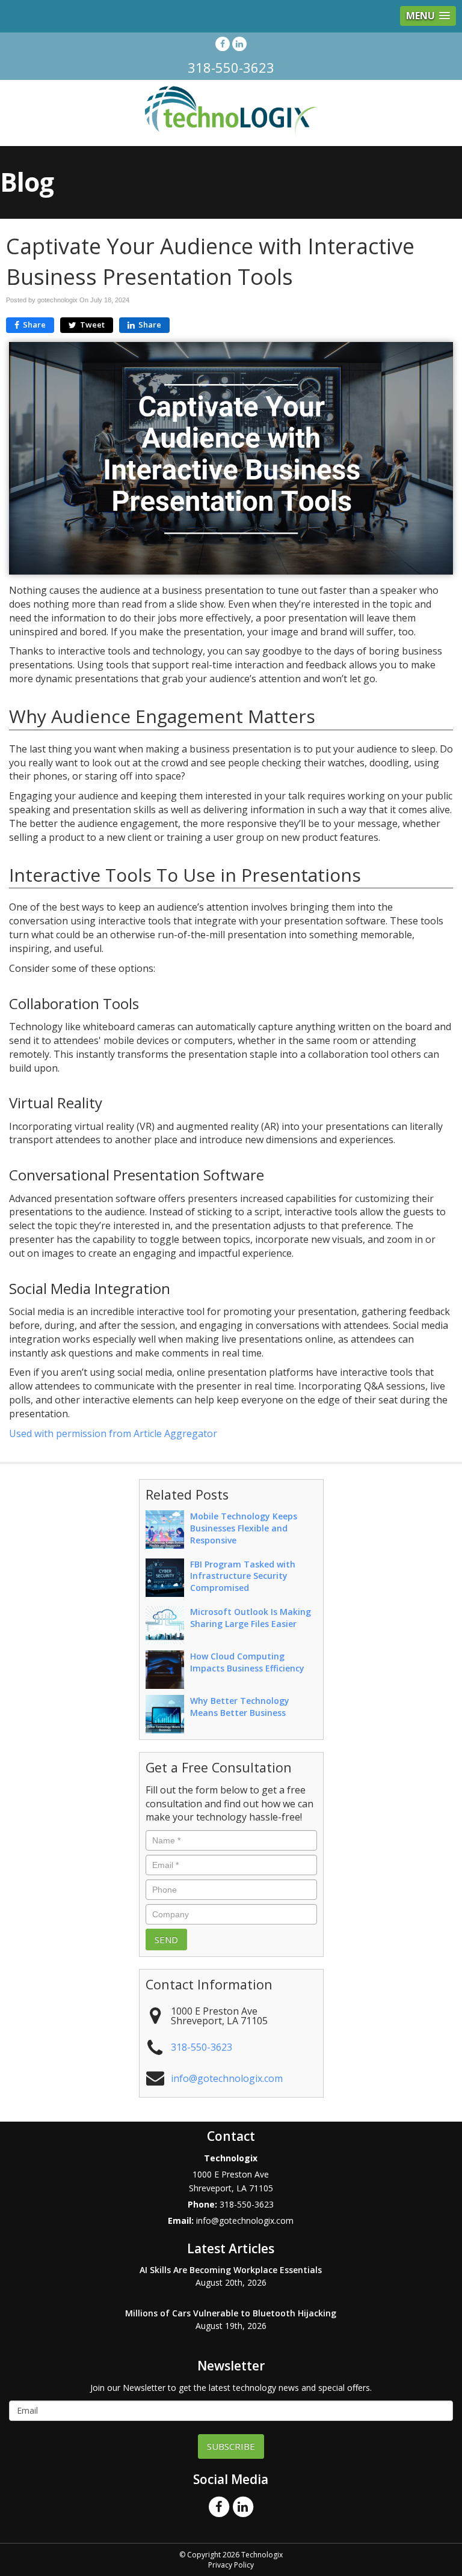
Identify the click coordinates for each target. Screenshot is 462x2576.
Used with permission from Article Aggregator (113, 1433)
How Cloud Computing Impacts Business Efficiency (247, 1662)
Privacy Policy (231, 2565)
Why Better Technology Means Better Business (240, 1707)
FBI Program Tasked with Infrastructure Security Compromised (243, 1576)
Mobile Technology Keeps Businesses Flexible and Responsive (244, 1528)
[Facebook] (223, 44)
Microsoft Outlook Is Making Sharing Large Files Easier (251, 1618)
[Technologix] (231, 112)
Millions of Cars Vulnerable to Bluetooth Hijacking (231, 2313)
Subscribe (231, 2446)
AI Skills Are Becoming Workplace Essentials (231, 2270)
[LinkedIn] (239, 44)
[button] (428, 16)
